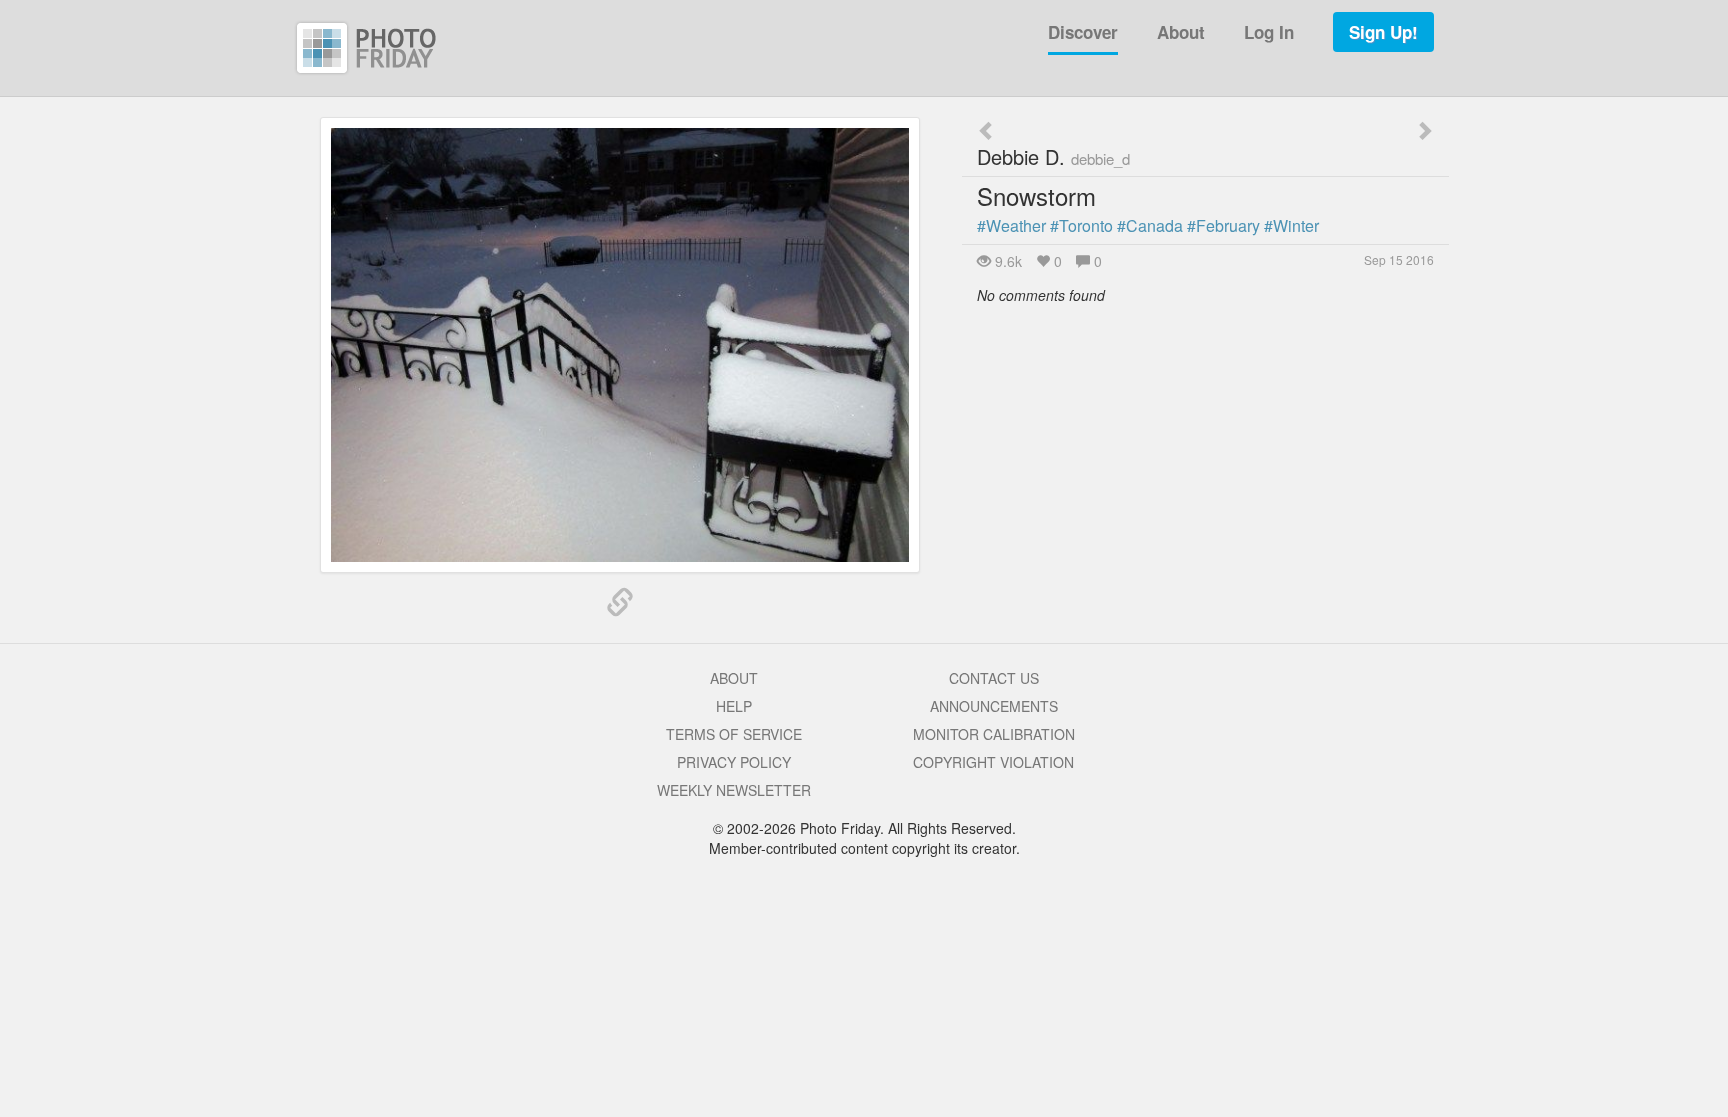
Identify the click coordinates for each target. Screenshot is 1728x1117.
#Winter (1291, 225)
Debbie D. (1053, 156)
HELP (734, 706)
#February (1223, 225)
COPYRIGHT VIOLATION (993, 762)
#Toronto (1081, 225)
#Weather (1011, 225)
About (1181, 32)
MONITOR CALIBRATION (994, 734)
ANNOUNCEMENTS (994, 706)
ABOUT (734, 678)
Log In (1269, 32)
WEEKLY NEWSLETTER (734, 790)
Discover (1083, 32)
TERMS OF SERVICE (734, 734)
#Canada (1150, 225)
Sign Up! (1383, 32)
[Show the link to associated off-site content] (620, 603)
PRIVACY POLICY (734, 762)
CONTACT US (994, 678)
